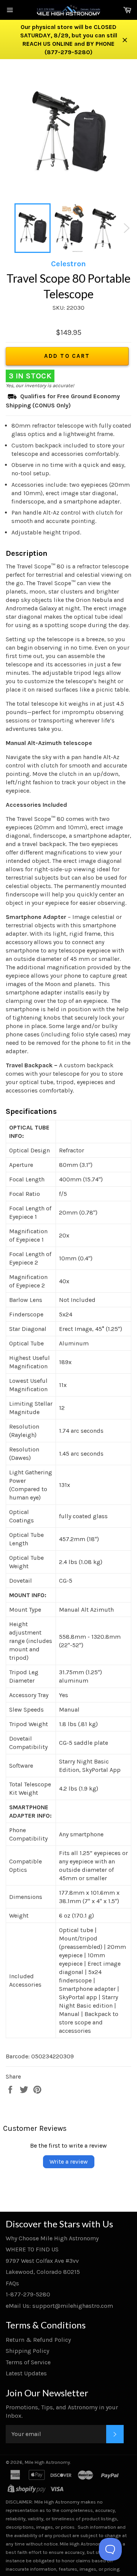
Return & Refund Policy (38, 2340)
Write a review (69, 2162)
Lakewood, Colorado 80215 (43, 2272)
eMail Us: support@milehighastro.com (59, 2306)
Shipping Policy (27, 2351)
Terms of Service (28, 2362)
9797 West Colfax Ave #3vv (42, 2261)
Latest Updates (26, 2373)
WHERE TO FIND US (32, 2249)
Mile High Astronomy (47, 2462)
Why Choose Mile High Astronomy (52, 2238)
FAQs (12, 2283)
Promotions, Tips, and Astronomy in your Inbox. (62, 2411)
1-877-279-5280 (28, 2294)
